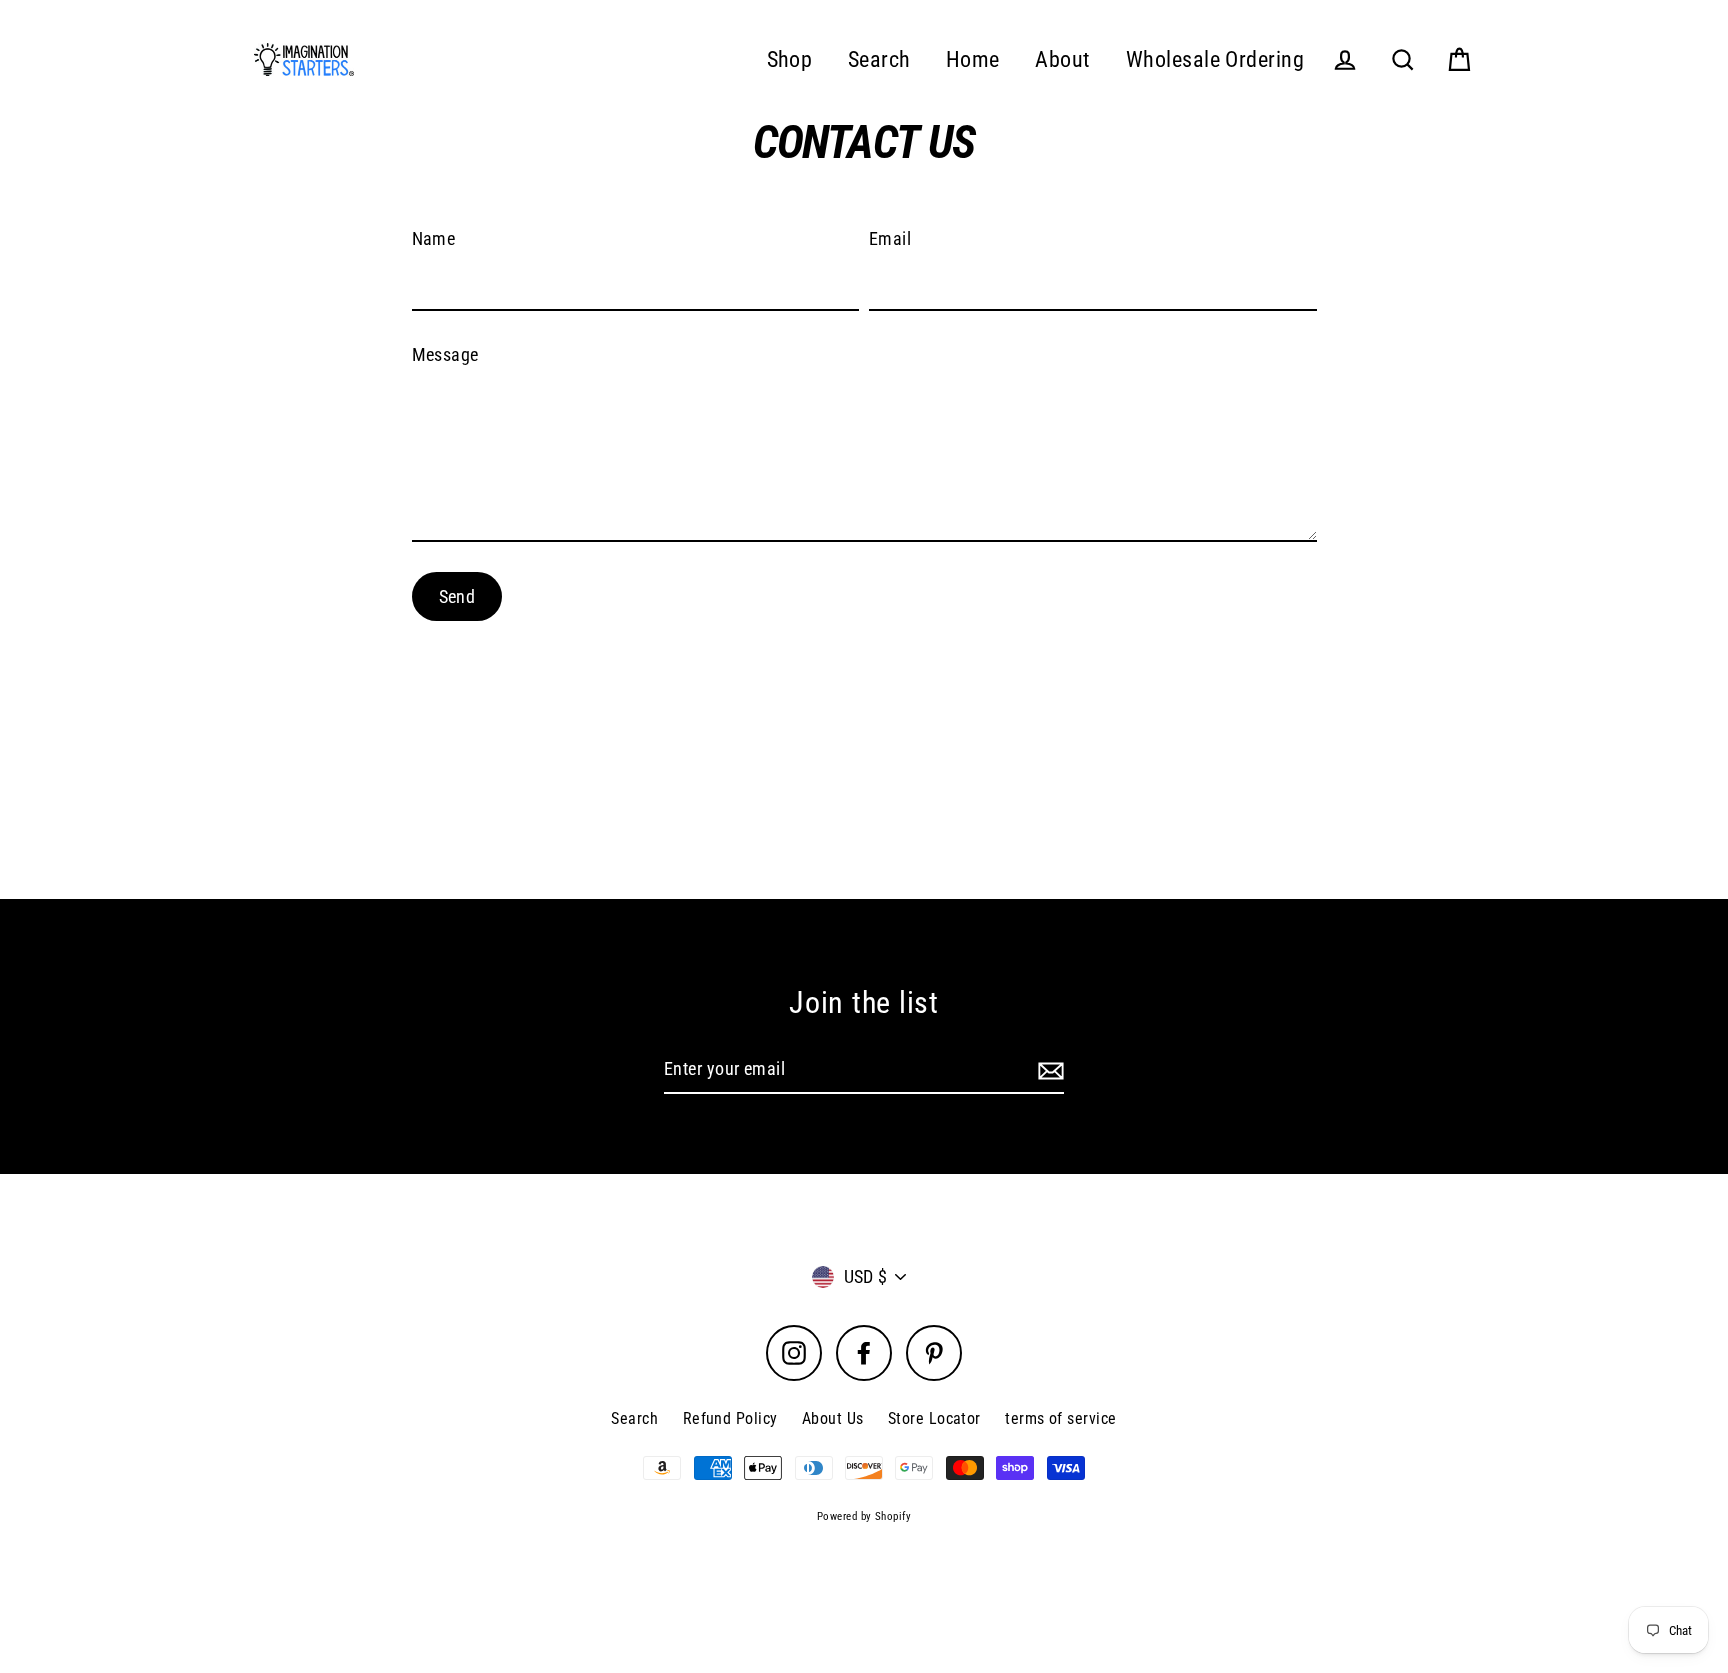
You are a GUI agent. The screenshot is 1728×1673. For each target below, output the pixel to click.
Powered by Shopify (864, 1516)
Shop (790, 59)
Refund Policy (730, 1418)
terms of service (1060, 1418)
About (1062, 59)
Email (890, 238)
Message (445, 354)
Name (434, 238)
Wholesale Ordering (1215, 59)
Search (879, 59)
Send (457, 596)
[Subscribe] (1048, 1070)
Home (973, 59)
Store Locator (934, 1418)
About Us (833, 1418)
